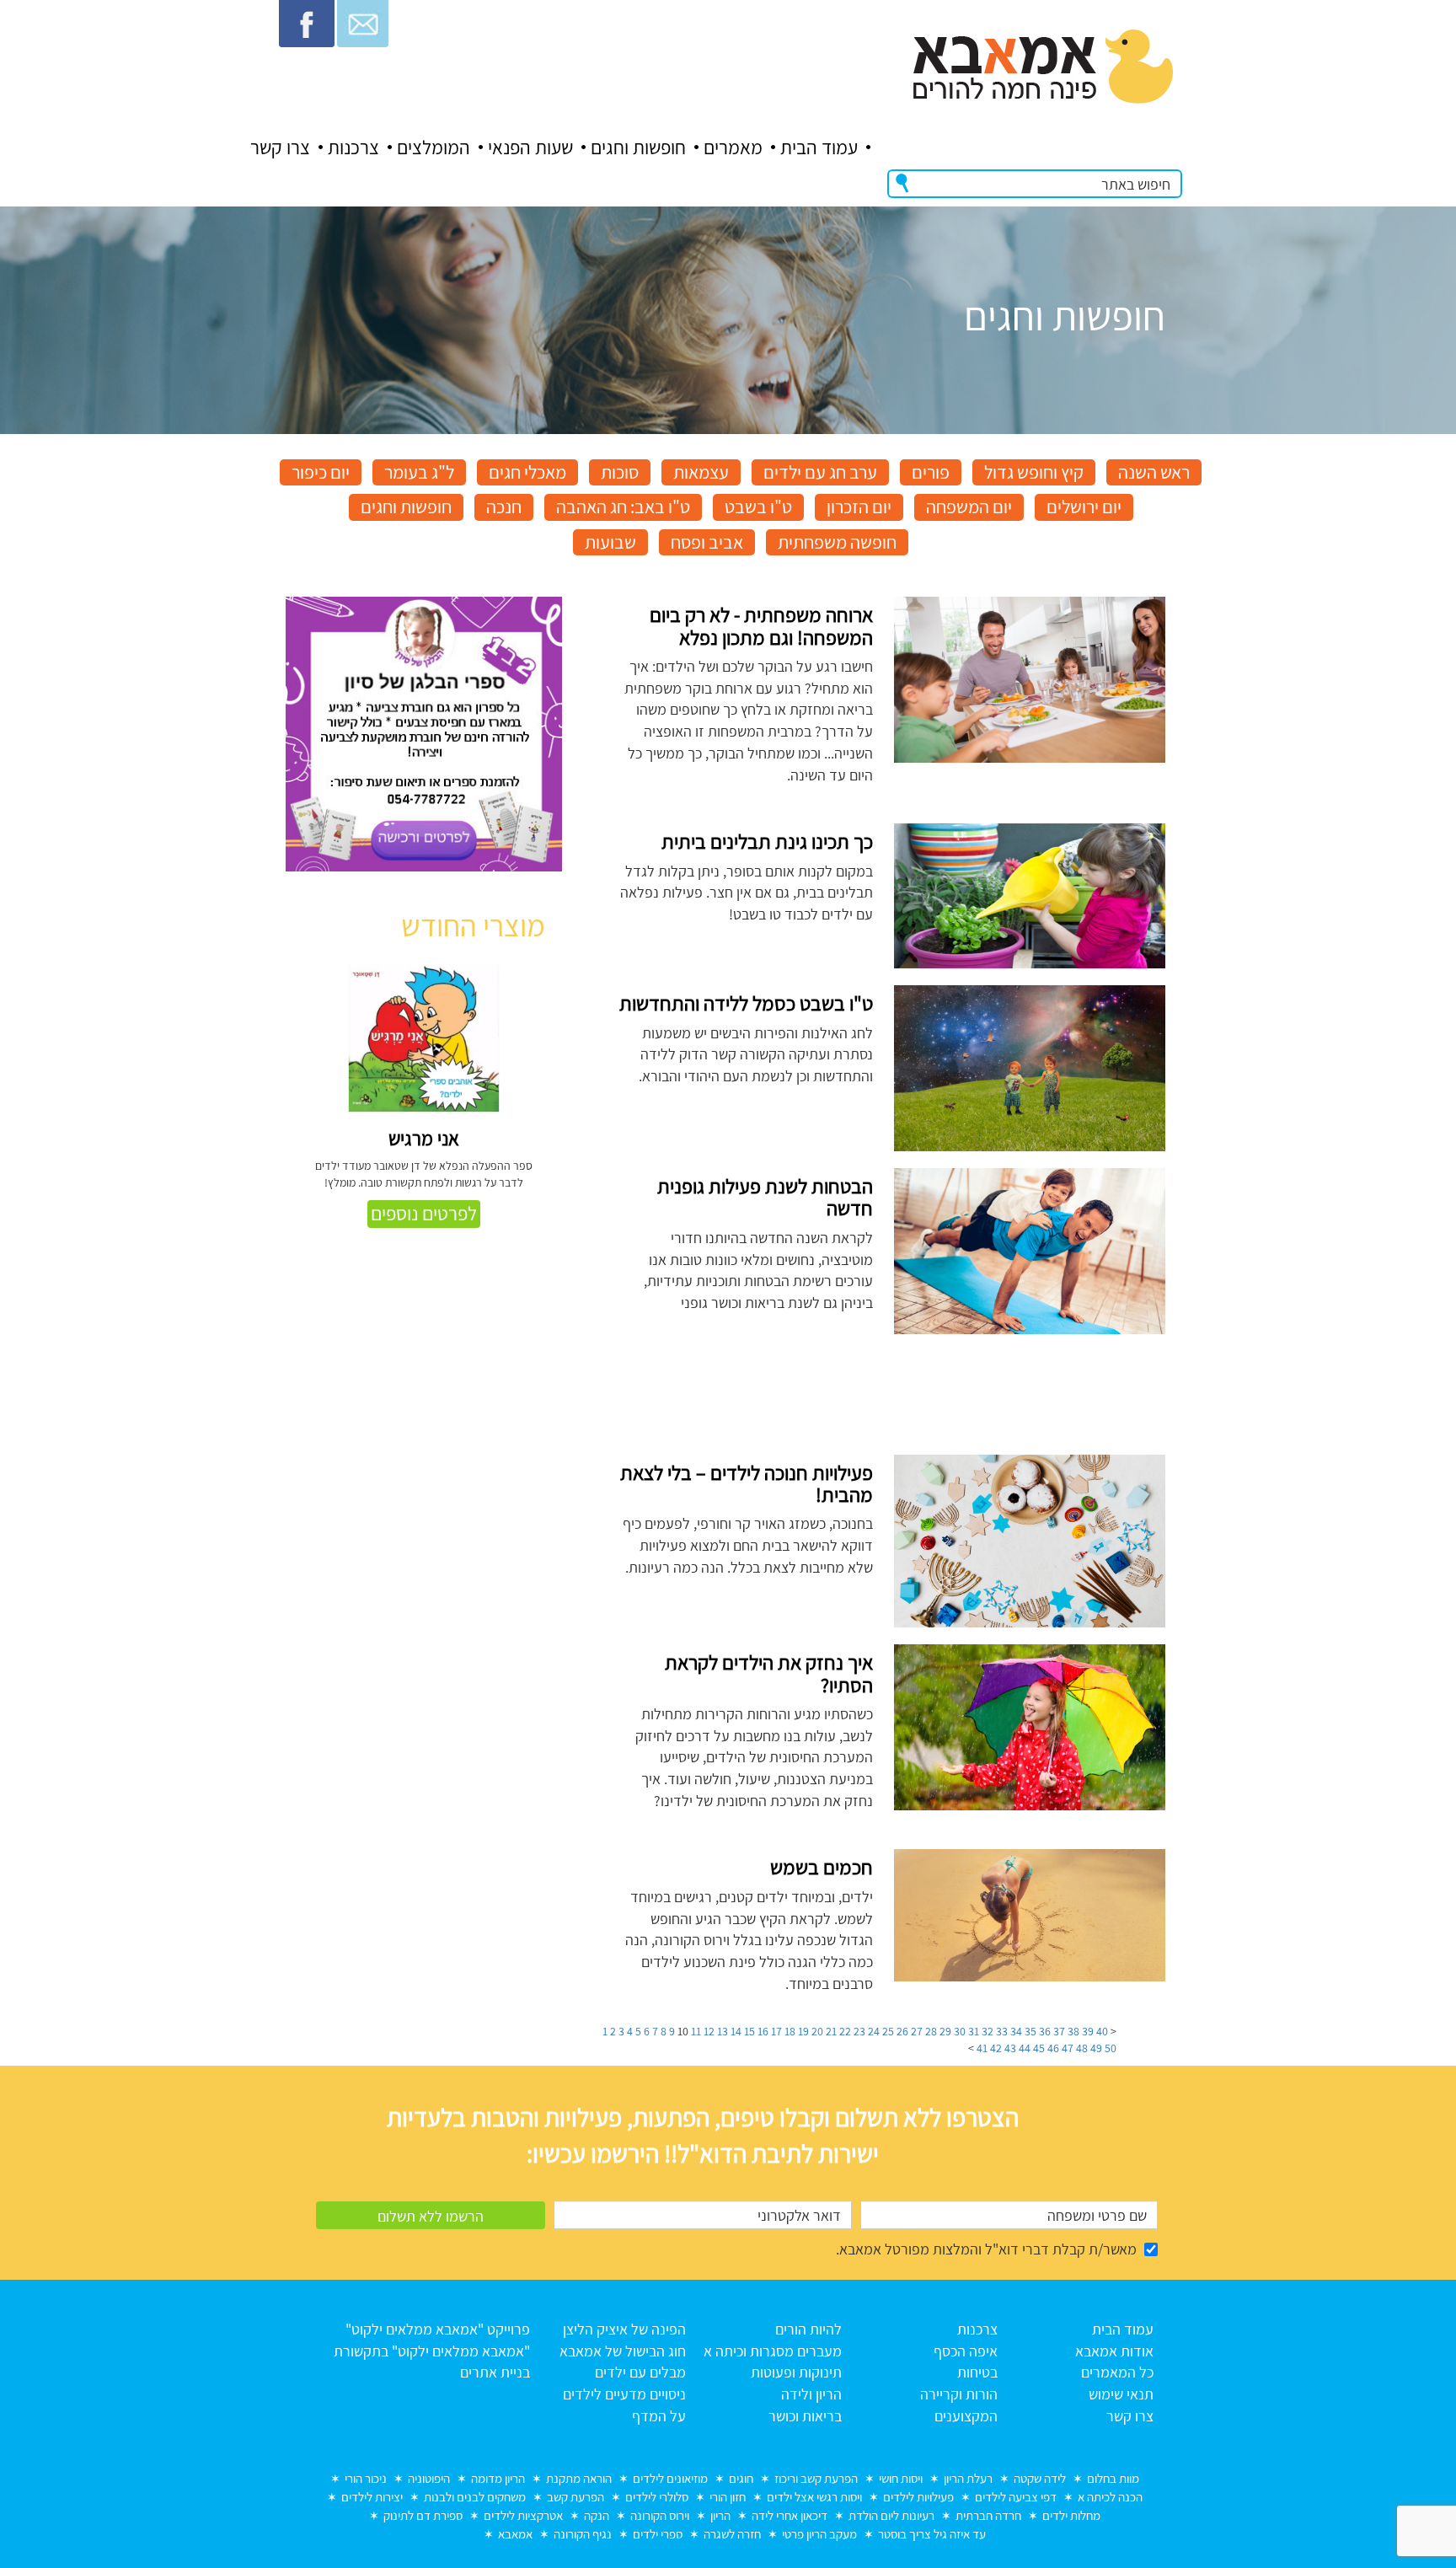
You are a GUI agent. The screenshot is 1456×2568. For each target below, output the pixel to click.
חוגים (741, 2478)
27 (917, 2031)
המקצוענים (966, 2416)
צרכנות (353, 147)
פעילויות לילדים (918, 2497)
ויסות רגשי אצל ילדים (814, 2497)
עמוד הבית (819, 147)
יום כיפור (321, 472)
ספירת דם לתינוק (423, 2515)
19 (803, 2031)
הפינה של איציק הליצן (624, 2329)
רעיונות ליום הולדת (891, 2515)
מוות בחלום (1113, 2478)
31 (974, 2031)
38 (1073, 2031)
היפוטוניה (429, 2478)
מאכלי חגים (527, 472)
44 (1025, 2048)
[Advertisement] (424, 1810)
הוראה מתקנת (579, 2478)
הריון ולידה (811, 2394)
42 (996, 2048)
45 (1039, 2048)
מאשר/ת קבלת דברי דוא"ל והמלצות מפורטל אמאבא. (986, 2249)
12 (709, 2031)
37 (1059, 2031)
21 (831, 2031)
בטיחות (977, 2372)
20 (817, 2031)
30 (960, 2031)
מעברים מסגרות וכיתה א (773, 2351)
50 (1111, 2048)
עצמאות (701, 472)
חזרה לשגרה (732, 2534)
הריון (720, 2515)
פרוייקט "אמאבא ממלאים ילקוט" (438, 2329)
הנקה (597, 2515)
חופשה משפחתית (837, 542)
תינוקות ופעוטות (796, 2372)
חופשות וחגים (638, 147)
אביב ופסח (707, 542)
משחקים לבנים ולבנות (475, 2497)
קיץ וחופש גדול (1034, 472)
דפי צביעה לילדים (1016, 2497)
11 (696, 2031)
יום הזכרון (859, 507)
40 (1102, 2031)
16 (763, 2031)
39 (1088, 2031)
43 (1010, 2048)
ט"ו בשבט (758, 507)
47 (1068, 2048)
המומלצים (434, 147)
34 (1016, 2031)
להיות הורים (808, 2329)
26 (902, 2031)
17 (776, 2031)
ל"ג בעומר (419, 472)
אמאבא (515, 2534)
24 (874, 2031)
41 (982, 2048)
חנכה (504, 507)
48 (1082, 2048)
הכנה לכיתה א (1110, 2497)
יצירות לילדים (372, 2497)
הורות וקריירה (959, 2394)
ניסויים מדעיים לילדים (624, 2394)
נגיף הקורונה (583, 2534)
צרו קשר (280, 147)
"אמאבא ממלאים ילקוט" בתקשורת (432, 2351)
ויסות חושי (901, 2478)
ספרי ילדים (658, 2534)
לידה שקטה (1040, 2478)
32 (988, 2031)
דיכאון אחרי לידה (790, 2515)
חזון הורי (728, 2497)
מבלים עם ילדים (640, 2372)
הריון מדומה (498, 2478)
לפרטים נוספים (424, 1214)
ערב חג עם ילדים (820, 472)
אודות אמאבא (1114, 2351)
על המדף (659, 2416)
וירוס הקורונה (660, 2515)
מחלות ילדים (1071, 2515)
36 (1045, 2031)
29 (945, 2031)
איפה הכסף (966, 2351)
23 (859, 2031)
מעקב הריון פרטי (819, 2534)
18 (790, 2031)
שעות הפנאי (530, 147)
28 (931, 2031)
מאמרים (733, 147)
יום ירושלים (1084, 507)
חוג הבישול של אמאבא (623, 2351)
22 (845, 2031)
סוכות (620, 472)
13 (723, 2031)
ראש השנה (1154, 472)
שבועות (610, 542)
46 (1053, 2048)
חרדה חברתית (988, 2515)
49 (1096, 2048)
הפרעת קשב (575, 2497)
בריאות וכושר (805, 2416)
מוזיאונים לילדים (670, 2478)
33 (1002, 2031)
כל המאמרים (1117, 2372)
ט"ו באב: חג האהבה (623, 507)
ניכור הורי (366, 2478)
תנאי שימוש (1121, 2394)
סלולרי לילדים (657, 2497)
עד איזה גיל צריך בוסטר (932, 2534)
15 (749, 2031)
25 (888, 2031)
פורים (931, 472)
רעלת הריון (968, 2478)
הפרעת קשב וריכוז (816, 2478)
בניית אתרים (495, 2372)
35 (1030, 2031)
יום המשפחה (969, 507)
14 (736, 2031)
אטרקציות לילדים (523, 2515)
